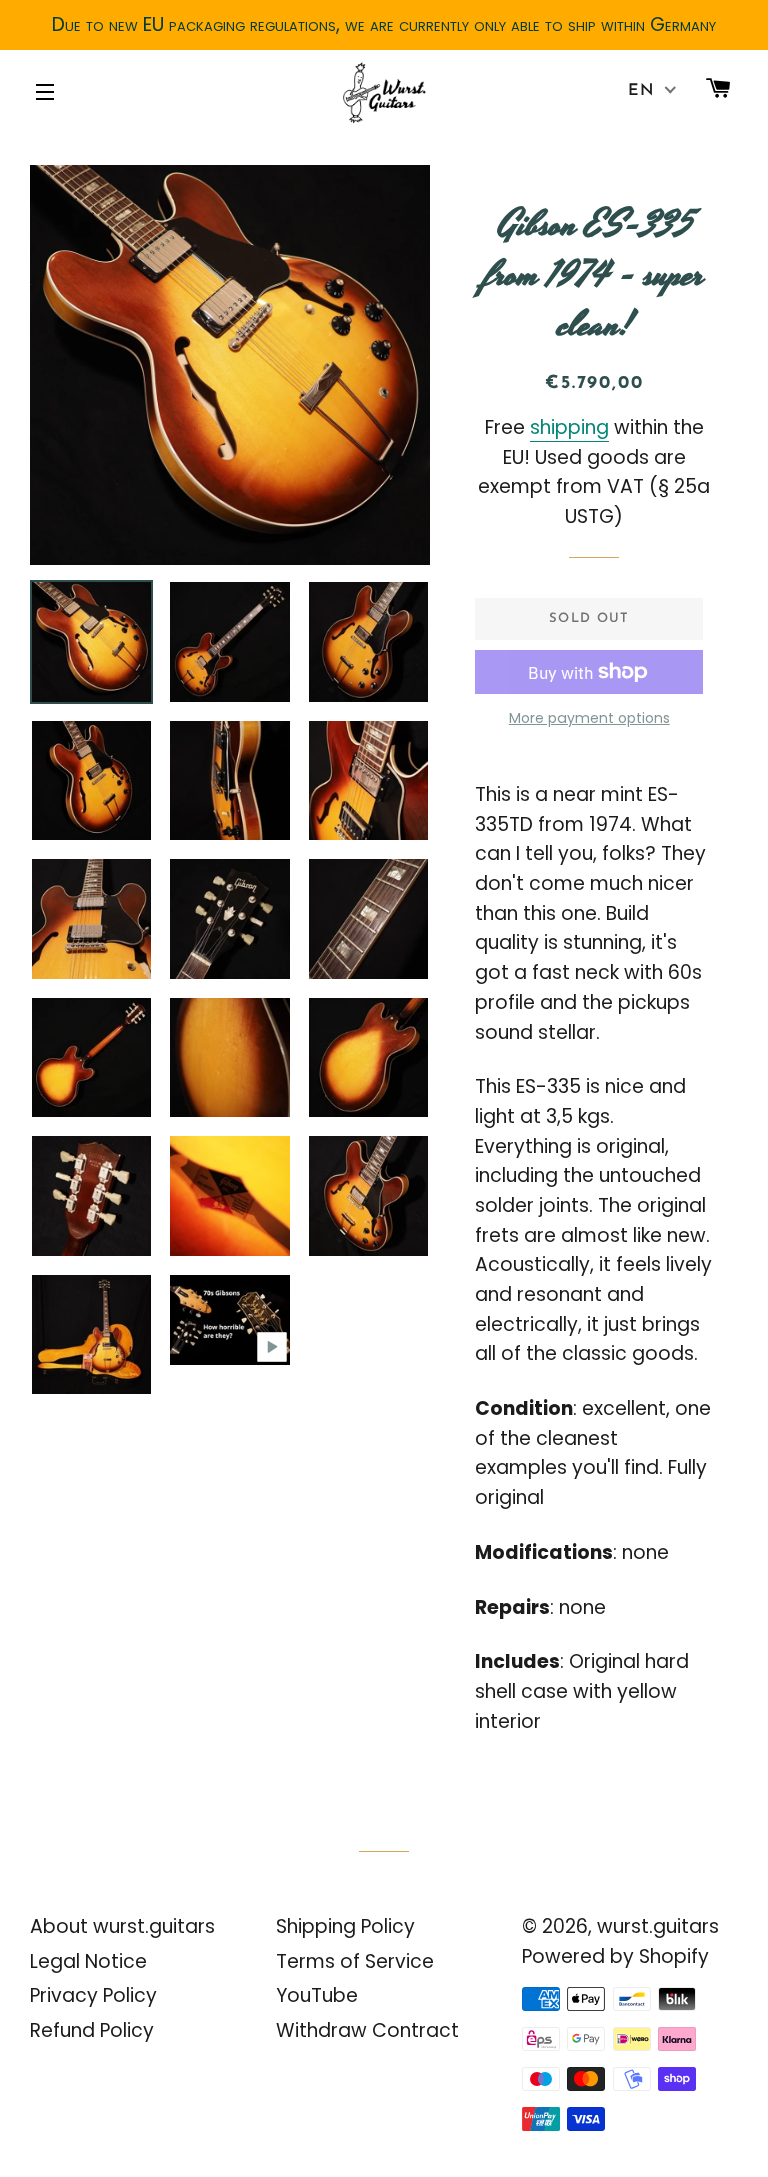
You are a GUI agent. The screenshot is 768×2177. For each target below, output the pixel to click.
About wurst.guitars (122, 1926)
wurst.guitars (658, 1926)
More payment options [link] (589, 718)
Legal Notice (88, 1961)
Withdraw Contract (367, 2030)
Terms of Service (355, 1961)
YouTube (317, 1995)
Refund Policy (92, 2030)
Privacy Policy (93, 1995)
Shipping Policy (345, 1926)
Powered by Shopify (615, 1956)
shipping (569, 427)
